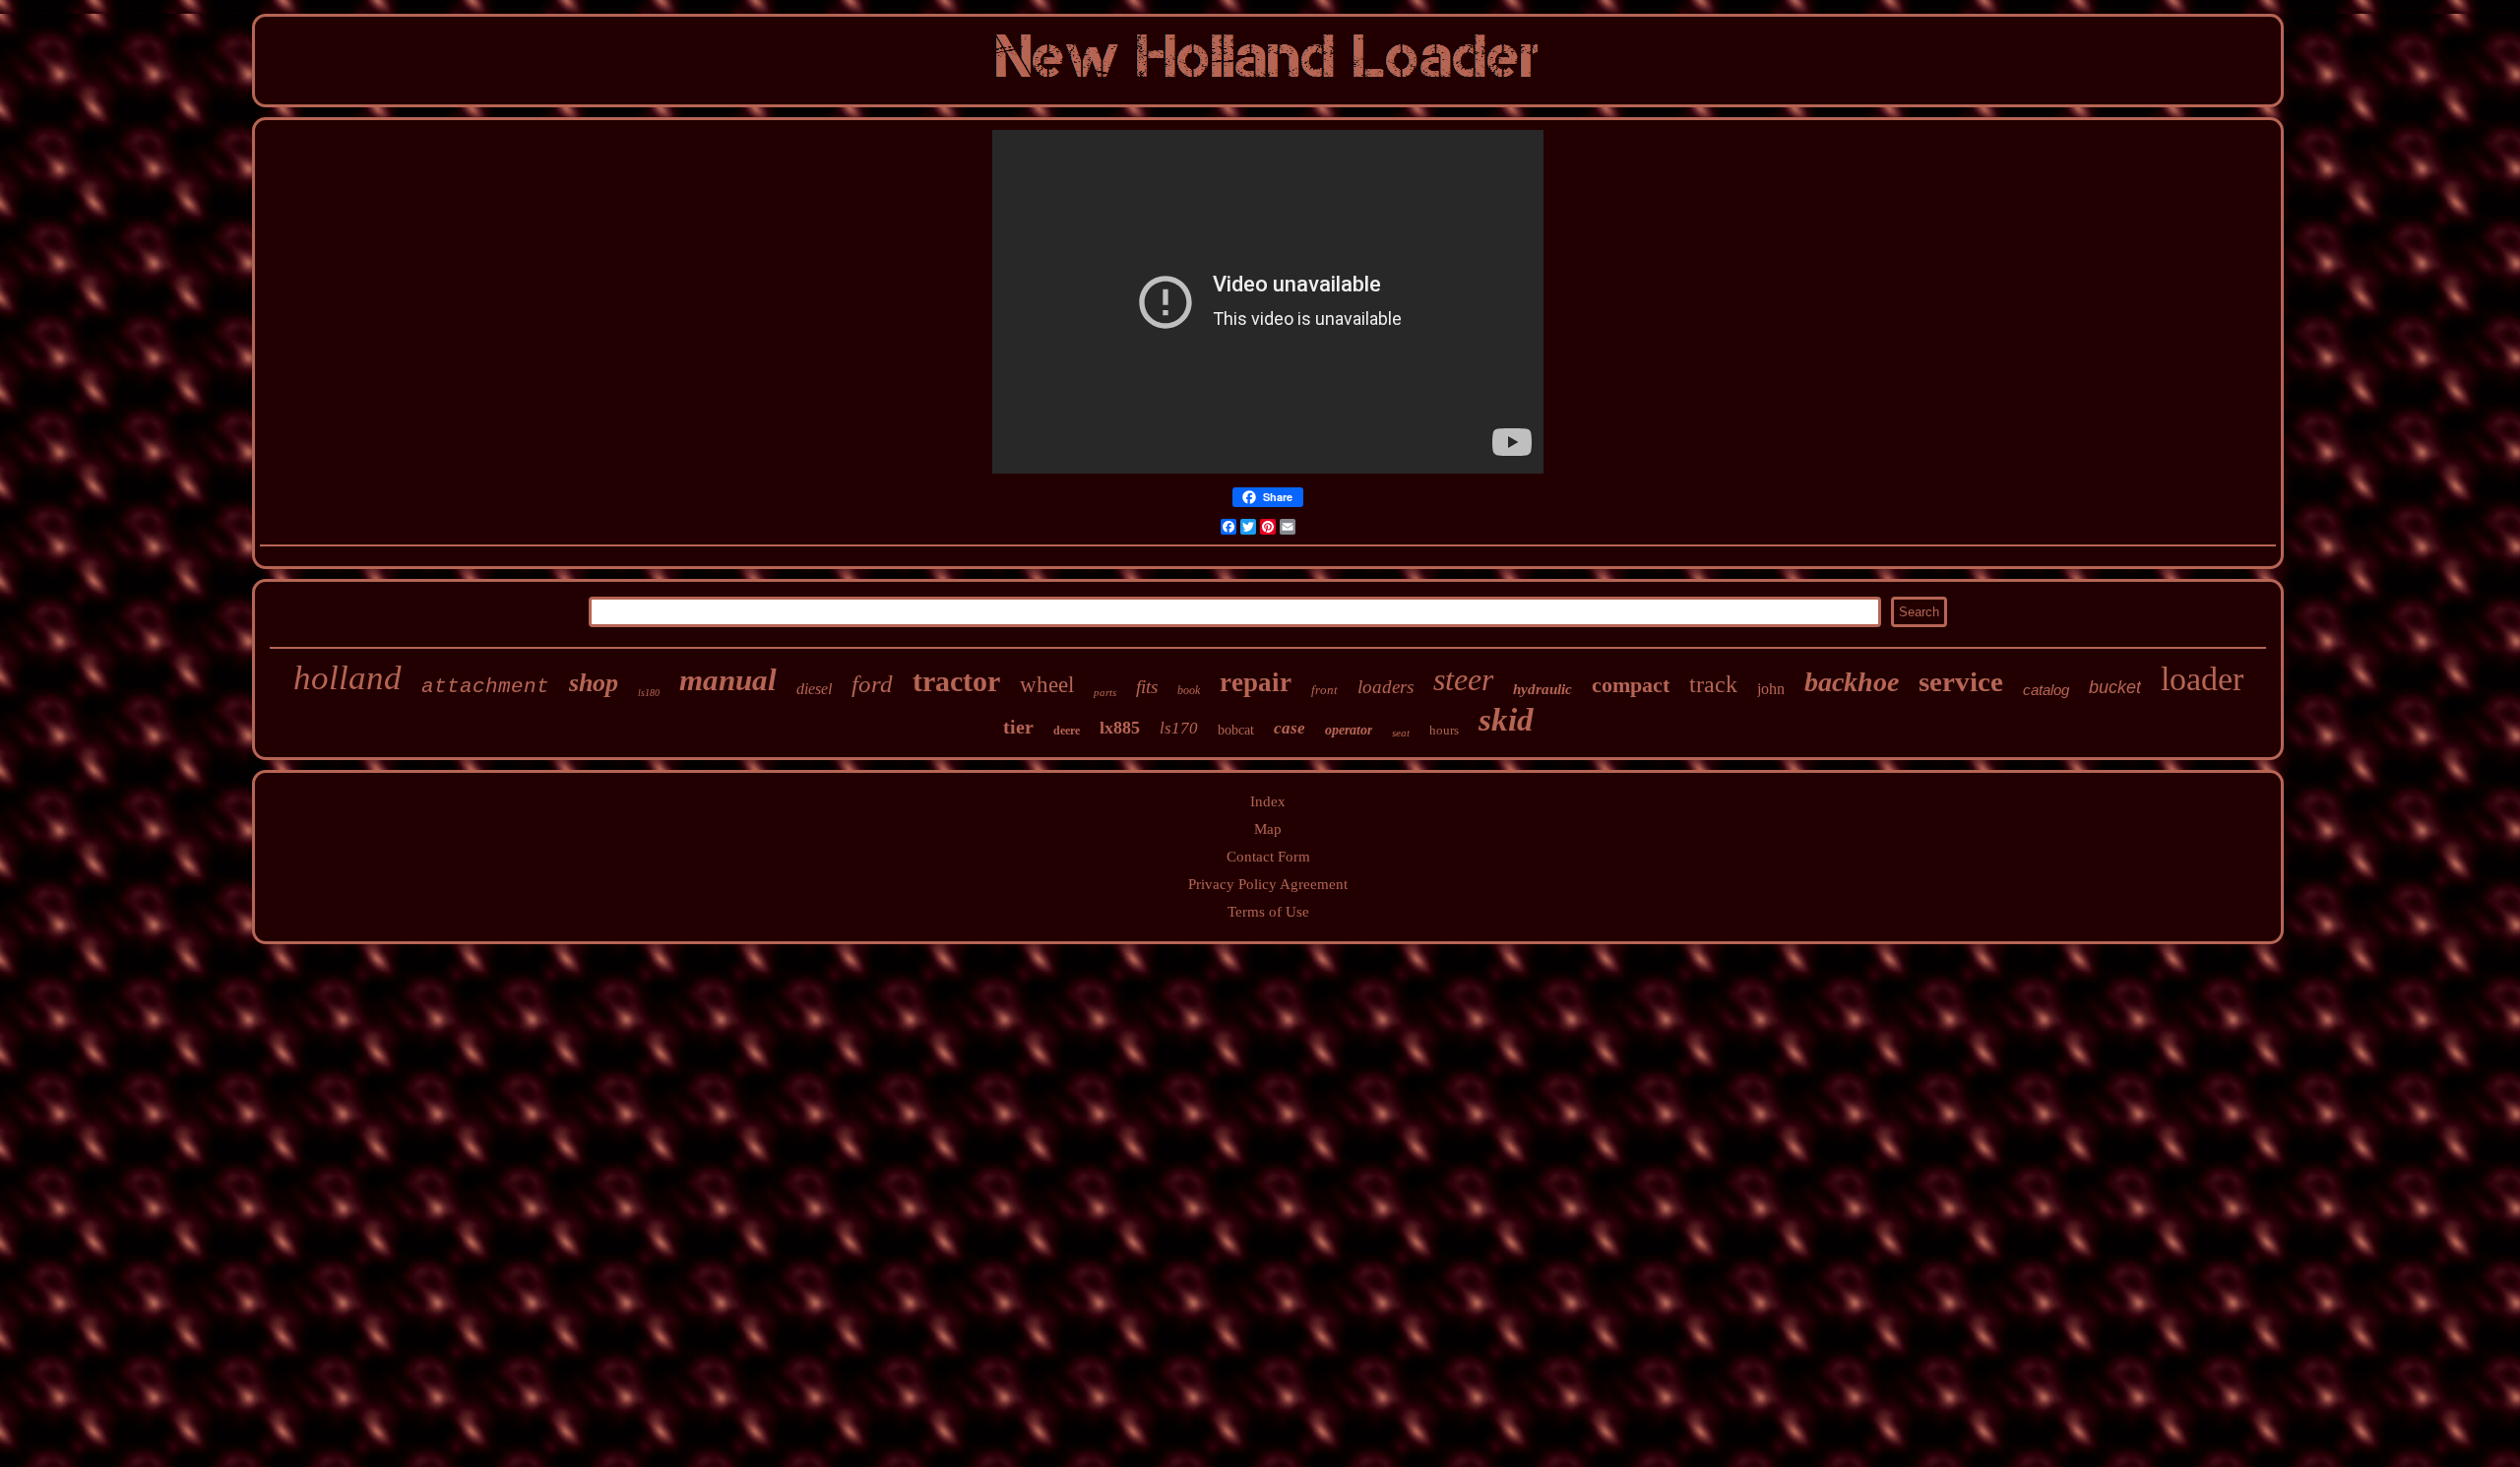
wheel (1047, 685)
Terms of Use (1268, 912)
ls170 (1179, 728)
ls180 (649, 693)
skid (1506, 720)
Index (1268, 801)
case (1290, 728)
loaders (1386, 687)
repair (1256, 682)
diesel (814, 689)
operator (1349, 730)
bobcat (1236, 730)
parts (1105, 692)
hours (1444, 730)
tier (1018, 727)
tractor (956, 681)
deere (1067, 731)
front (1324, 690)
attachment (485, 687)
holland (347, 678)
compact (1631, 685)
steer (1463, 679)
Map (1268, 829)
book (1189, 690)
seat (1401, 733)
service (1961, 681)
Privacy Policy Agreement (1268, 884)
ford (872, 684)
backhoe (1852, 682)
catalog (2046, 690)
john (1771, 689)
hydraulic (1543, 689)
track (1713, 684)
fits (1147, 687)
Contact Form (1268, 857)
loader (2202, 679)
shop (594, 683)
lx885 (1120, 728)
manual (728, 680)
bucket (2115, 687)
